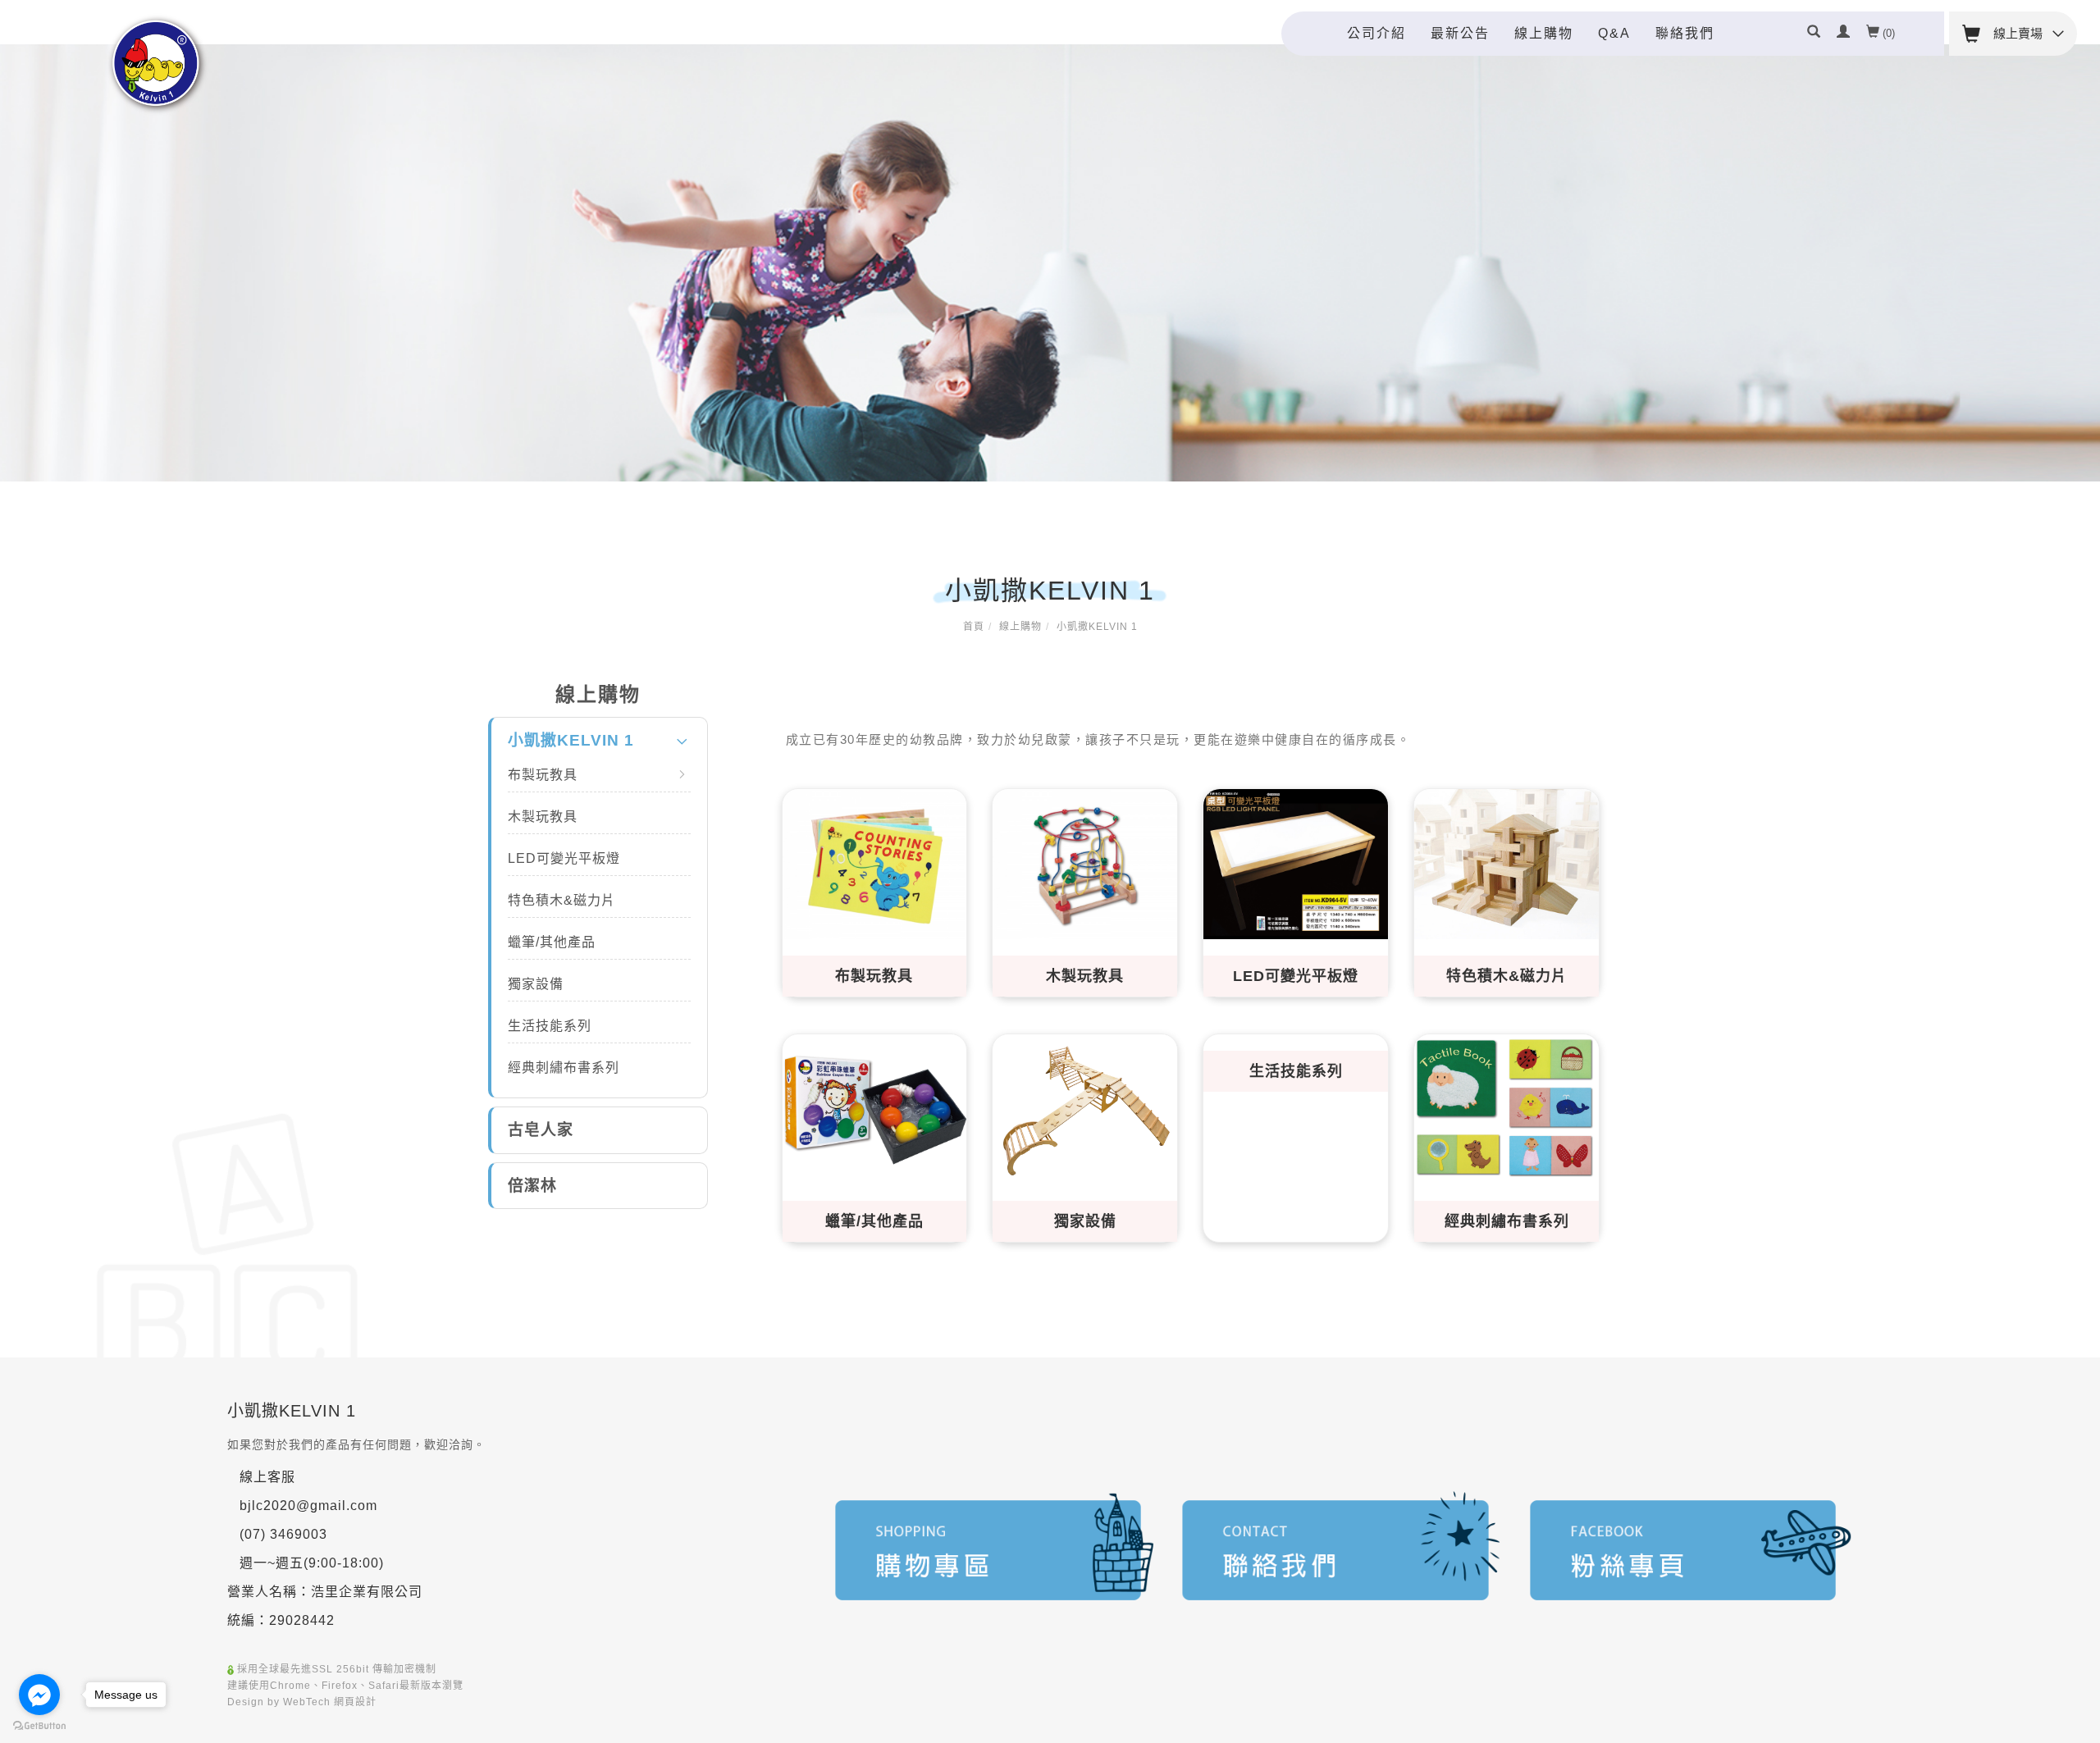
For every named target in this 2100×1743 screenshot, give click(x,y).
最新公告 (1460, 33)
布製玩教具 (543, 775)
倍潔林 (532, 1186)
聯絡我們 (1685, 33)
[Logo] (157, 64)
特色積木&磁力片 (562, 900)
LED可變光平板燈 (564, 858)
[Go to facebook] (39, 1695)
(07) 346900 (279, 1534)
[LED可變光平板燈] (1296, 862)
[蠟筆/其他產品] (875, 1108)
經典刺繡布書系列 (564, 1068)
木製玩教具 (543, 817)
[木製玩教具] (1085, 862)
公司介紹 (1376, 33)
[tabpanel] (1050, 263)
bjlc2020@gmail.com (308, 1506)
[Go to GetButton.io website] (39, 1726)
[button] (1814, 34)
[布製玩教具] (875, 862)
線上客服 (267, 1477)
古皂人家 (541, 1130)
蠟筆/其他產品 (552, 942)
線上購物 (1544, 33)
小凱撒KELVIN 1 (1097, 627)
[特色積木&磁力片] (1507, 862)
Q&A (1614, 33)
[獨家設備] (1085, 1106)
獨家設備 (536, 984)
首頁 (974, 627)
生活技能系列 (550, 1026)
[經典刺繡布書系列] (1507, 1107)
